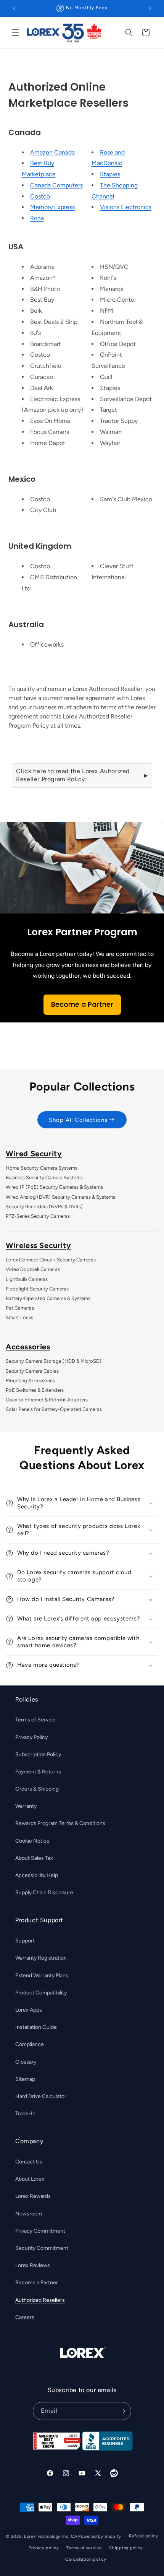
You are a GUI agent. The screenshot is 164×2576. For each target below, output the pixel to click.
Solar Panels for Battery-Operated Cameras (54, 1409)
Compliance (30, 2044)
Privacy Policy (31, 1737)
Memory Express (52, 207)
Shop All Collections (78, 1120)
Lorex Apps (29, 2010)
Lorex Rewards (33, 2196)
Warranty (26, 1806)
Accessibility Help (37, 1875)
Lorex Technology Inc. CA (51, 2536)
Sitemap (25, 2079)
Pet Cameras (20, 1308)
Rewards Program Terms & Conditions (60, 1823)
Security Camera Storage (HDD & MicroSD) (54, 1361)
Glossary (26, 2062)
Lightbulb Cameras (27, 1279)
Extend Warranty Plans (42, 1975)
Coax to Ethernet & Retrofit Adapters (47, 1400)
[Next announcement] (150, 8)
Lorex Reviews (33, 2265)
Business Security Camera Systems (44, 1177)
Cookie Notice (32, 1841)
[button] (15, 33)
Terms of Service (35, 1720)
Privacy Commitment (40, 2231)
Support (25, 1941)
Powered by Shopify (100, 2536)
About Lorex (30, 2179)
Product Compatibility (41, 1993)
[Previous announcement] (14, 8)
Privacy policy (44, 2548)
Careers (25, 2317)
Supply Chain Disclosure (44, 1893)
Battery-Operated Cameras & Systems (48, 1298)
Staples (110, 174)
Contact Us (29, 2162)
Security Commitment (42, 2248)
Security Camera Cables (32, 1371)
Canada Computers (56, 185)
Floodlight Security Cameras (37, 1289)
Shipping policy (126, 2548)
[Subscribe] (122, 2411)
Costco (40, 196)
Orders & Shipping (37, 1789)
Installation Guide (36, 2027)
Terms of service (84, 2548)
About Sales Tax (34, 1858)
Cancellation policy (86, 2559)
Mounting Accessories (30, 1381)
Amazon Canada (52, 152)
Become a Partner (82, 1004)
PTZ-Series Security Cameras (38, 1216)
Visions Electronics (126, 207)
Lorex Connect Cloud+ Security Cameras (51, 1260)
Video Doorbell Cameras (33, 1269)
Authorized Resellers (40, 2300)
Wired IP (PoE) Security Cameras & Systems (54, 1187)
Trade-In (25, 2114)
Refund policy (144, 2536)
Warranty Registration (41, 1958)
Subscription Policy (38, 1754)
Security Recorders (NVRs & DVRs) (44, 1207)
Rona (37, 218)
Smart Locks (19, 1317)
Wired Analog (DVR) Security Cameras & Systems (60, 1197)
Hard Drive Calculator (41, 2096)
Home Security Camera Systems (42, 1168)
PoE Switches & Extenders (35, 1390)
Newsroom (29, 2214)
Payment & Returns (38, 1772)
